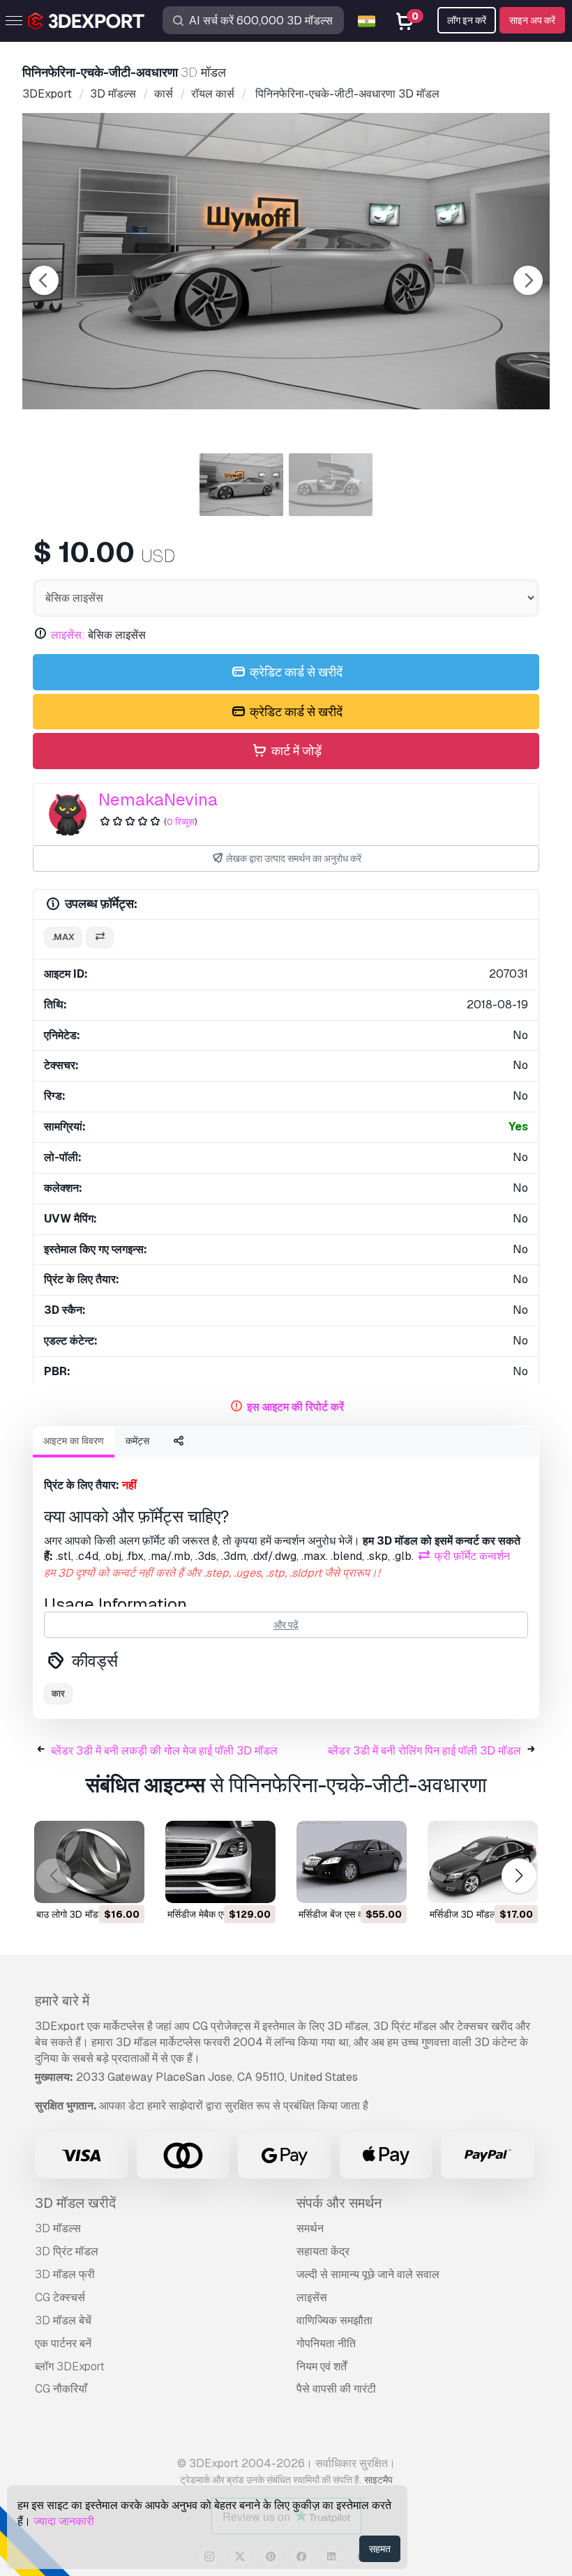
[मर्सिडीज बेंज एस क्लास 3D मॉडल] (352, 1862)
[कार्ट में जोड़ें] (96, 1884)
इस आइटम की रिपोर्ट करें (295, 1407)
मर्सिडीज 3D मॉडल (463, 1914)
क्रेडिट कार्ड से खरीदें (295, 672)
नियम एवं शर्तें (322, 2366)
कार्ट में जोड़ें (295, 751)
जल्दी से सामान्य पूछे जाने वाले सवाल (368, 2274)
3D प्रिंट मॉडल (67, 2251)
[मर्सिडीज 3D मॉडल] (483, 1862)
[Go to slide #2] (331, 485)
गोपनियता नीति (326, 2343)
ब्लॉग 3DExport (70, 2366)
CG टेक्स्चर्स (60, 2297)
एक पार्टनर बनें (63, 2343)
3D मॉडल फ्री (65, 2274)
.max (63, 937)
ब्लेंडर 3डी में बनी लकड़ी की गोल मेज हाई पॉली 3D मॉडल (164, 1751)
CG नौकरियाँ (61, 2389)
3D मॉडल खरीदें (75, 2203)
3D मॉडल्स (58, 2228)
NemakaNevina (158, 800)
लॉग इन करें (467, 20)
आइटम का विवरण (74, 1441)
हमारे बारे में (62, 2001)
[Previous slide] (44, 280)
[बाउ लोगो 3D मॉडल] (89, 1862)
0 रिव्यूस (181, 822)
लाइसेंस (312, 2297)
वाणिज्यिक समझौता (334, 2320)
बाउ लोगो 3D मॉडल (70, 1914)
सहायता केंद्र (323, 2251)
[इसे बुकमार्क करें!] (124, 1884)
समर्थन (310, 2228)
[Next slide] (528, 280)
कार (58, 1694)
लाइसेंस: (68, 635)
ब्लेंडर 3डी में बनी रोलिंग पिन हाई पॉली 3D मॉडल (424, 1751)
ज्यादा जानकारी (64, 2521)
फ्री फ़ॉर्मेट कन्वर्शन (471, 1556)
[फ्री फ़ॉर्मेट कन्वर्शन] (100, 938)
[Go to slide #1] (241, 485)
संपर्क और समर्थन (339, 2203)
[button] (519, 1876)
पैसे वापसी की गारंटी (336, 2389)
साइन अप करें (532, 20)
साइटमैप (378, 2480)
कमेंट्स (137, 1441)
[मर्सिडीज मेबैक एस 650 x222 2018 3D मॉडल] (220, 1862)
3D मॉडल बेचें (63, 2320)
